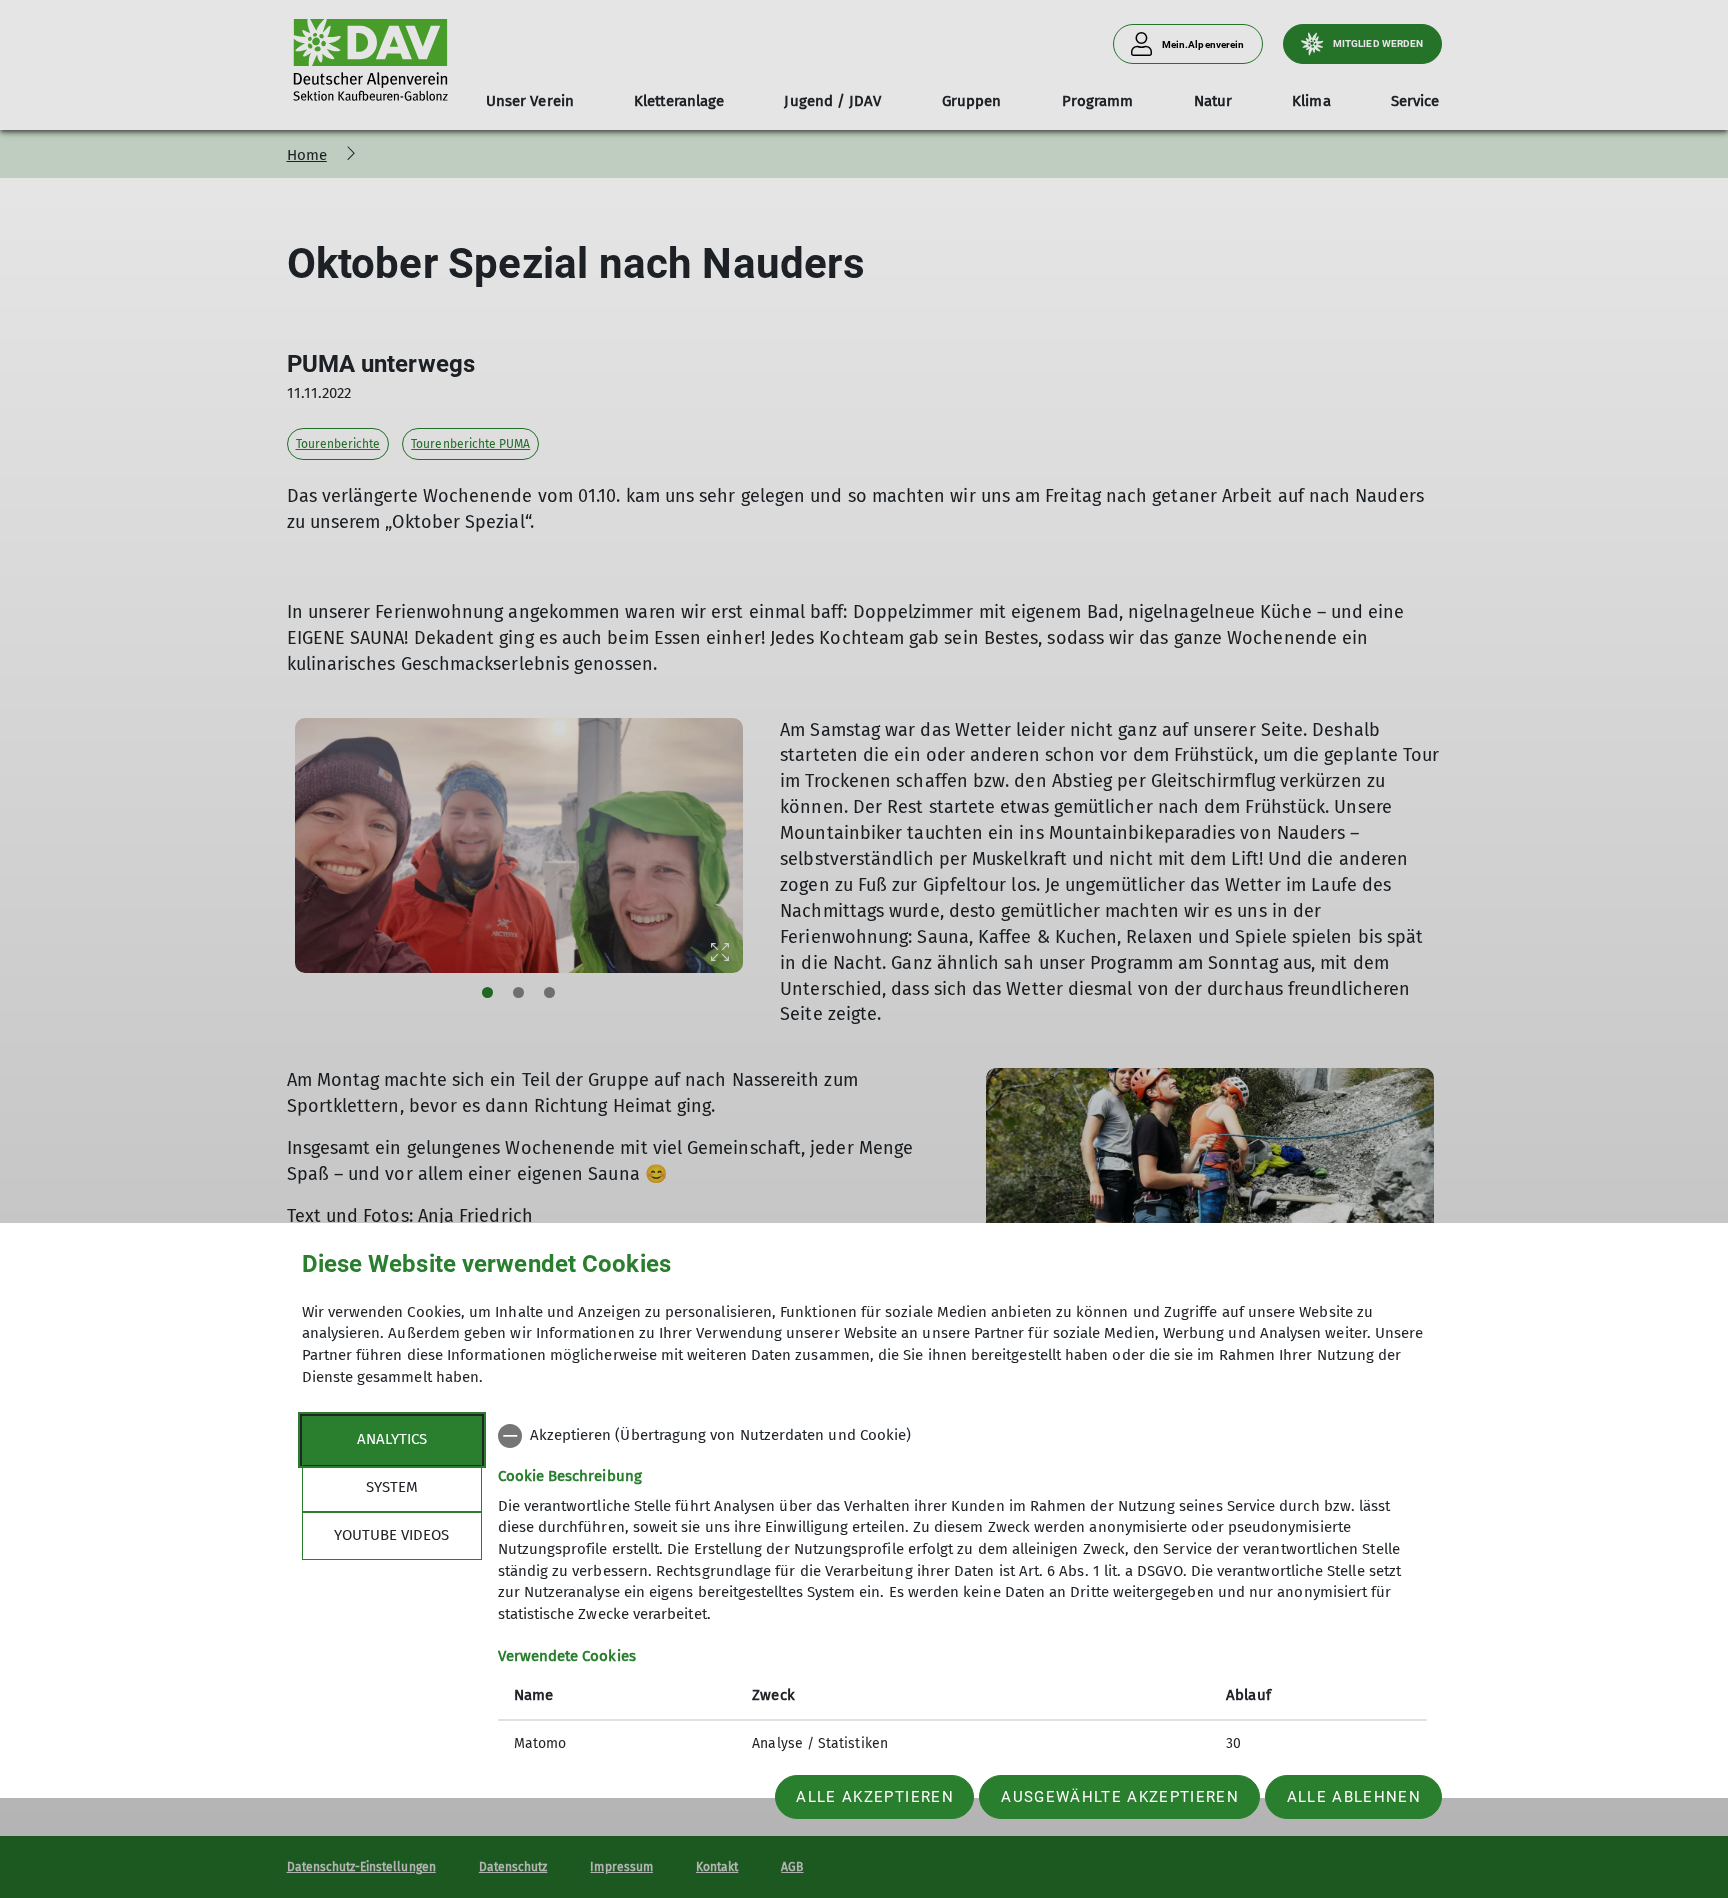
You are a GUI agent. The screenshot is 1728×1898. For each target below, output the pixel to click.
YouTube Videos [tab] (391, 1535)
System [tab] (392, 1487)
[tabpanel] (962, 1592)
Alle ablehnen (1354, 1797)
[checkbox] (962, 1436)
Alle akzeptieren (874, 1797)
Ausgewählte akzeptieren (1120, 1797)
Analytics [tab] (392, 1439)
